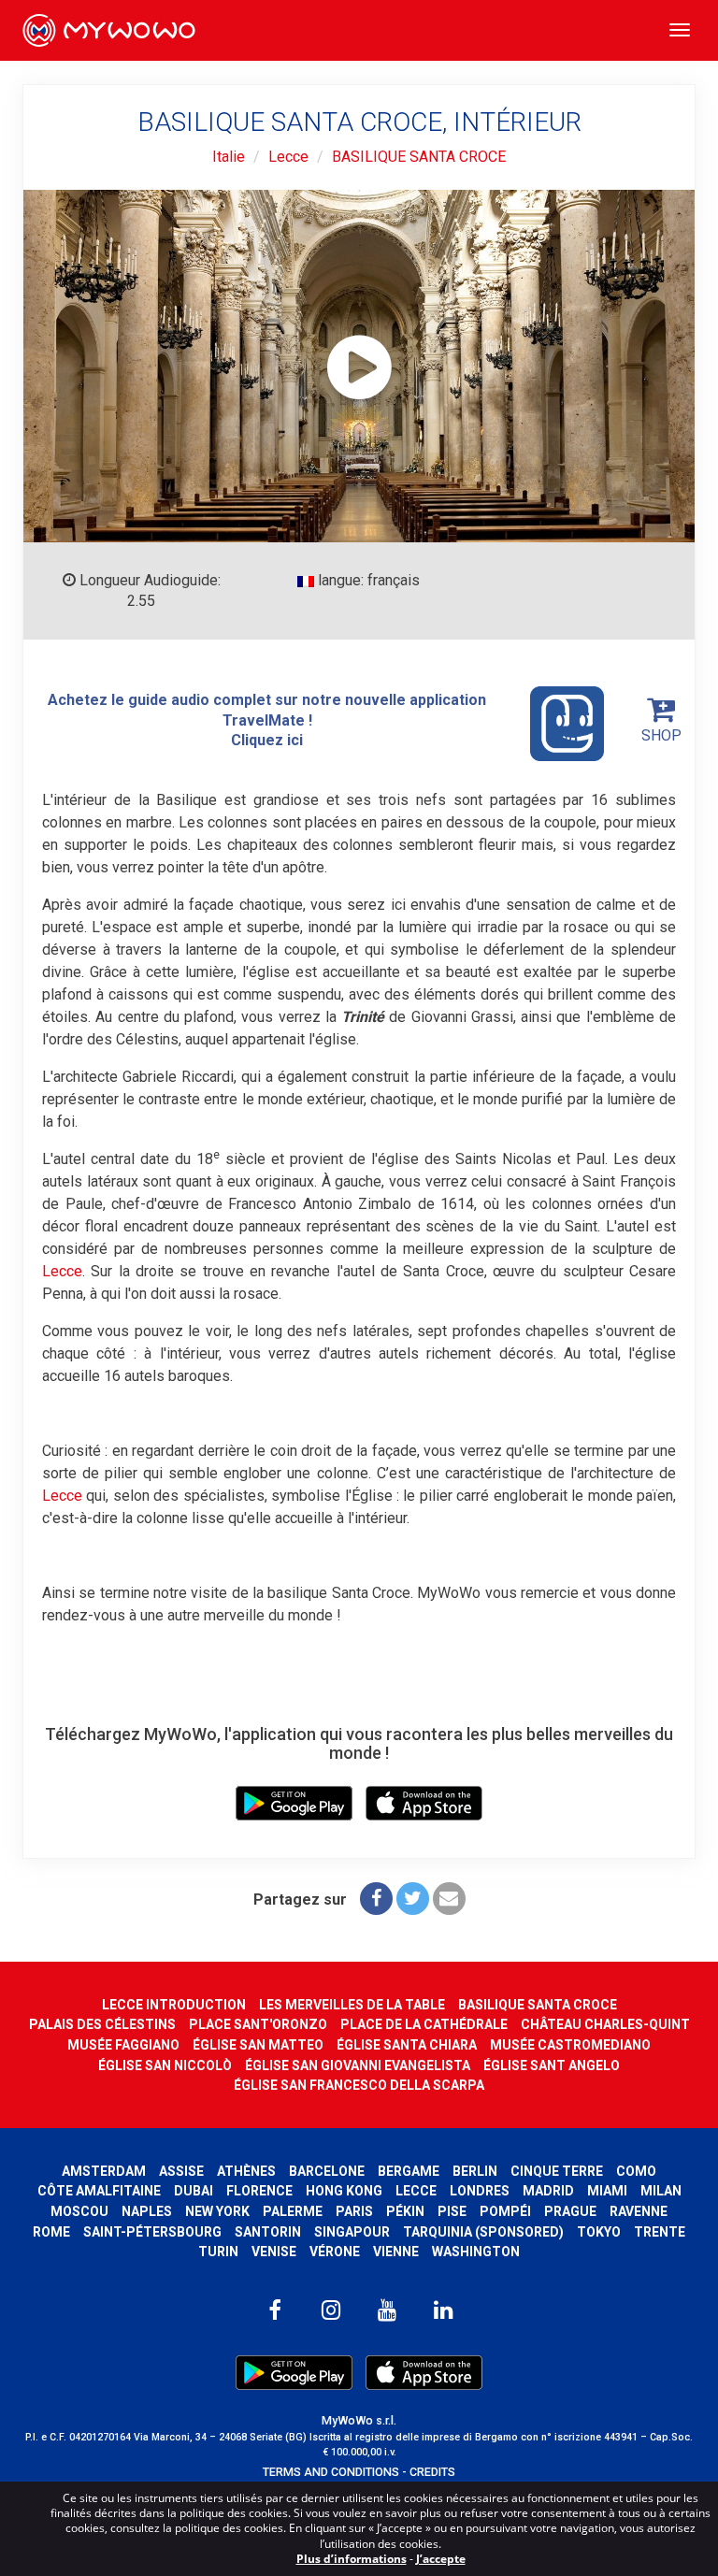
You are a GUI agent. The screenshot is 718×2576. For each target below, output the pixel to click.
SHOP (661, 735)
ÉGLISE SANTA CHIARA (407, 2045)
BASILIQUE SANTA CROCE (419, 157)
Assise (181, 2171)
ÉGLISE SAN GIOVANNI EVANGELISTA (358, 2065)
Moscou (79, 2211)
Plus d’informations (352, 2559)
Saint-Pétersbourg (152, 2232)
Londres (480, 2191)
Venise (274, 2252)
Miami (607, 2191)
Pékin (405, 2211)
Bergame (409, 2171)
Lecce (288, 157)
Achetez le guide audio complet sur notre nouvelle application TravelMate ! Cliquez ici (267, 720)
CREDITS (432, 2472)
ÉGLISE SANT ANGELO (552, 2065)
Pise (452, 2211)
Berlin (475, 2171)
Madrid (548, 2191)
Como (636, 2171)
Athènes (246, 2171)
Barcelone (327, 2171)
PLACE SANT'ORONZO (258, 2024)
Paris (354, 2211)
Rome (51, 2232)
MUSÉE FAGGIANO (123, 2045)
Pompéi (505, 2211)
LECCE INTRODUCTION (174, 2005)
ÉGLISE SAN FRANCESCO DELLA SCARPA (359, 2085)
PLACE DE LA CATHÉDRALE (424, 2024)
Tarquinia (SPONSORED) (483, 2232)
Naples (147, 2211)
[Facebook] (376, 1899)
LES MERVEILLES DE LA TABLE (352, 2005)
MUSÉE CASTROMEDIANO (570, 2045)
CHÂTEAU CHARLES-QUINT (605, 2024)
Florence (259, 2191)
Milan (661, 2191)
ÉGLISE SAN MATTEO (258, 2045)
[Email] (449, 1899)
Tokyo (599, 2232)
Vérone (335, 2252)
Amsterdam (104, 2171)
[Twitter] (413, 1899)
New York (217, 2211)
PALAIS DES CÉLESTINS (102, 2024)
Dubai (194, 2191)
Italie (229, 157)
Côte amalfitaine (99, 2191)
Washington (476, 2252)
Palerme (293, 2211)
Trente (660, 2232)
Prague (570, 2211)
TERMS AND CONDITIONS (331, 2472)
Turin (218, 2252)
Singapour (352, 2232)
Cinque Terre (557, 2171)
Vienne (396, 2252)
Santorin (268, 2232)
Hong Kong (344, 2191)
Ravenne (639, 2211)
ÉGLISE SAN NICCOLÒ (165, 2065)
